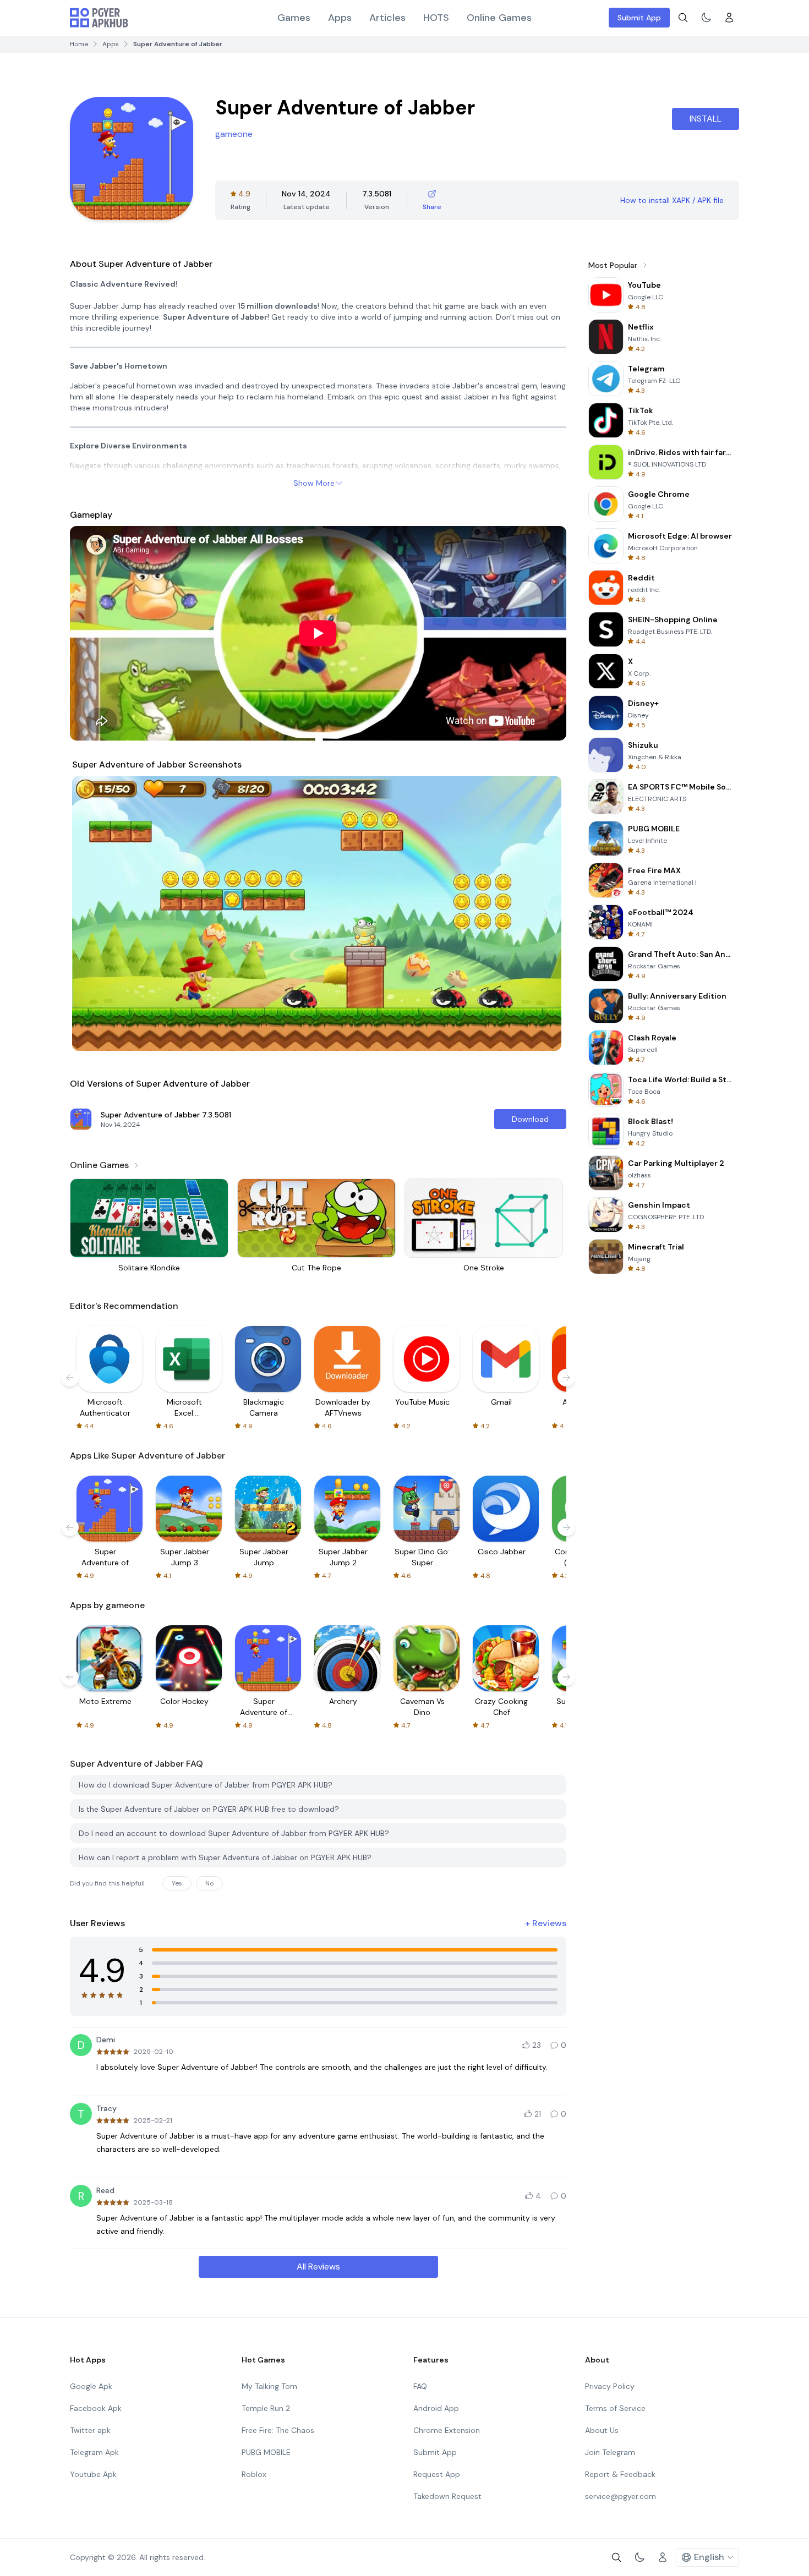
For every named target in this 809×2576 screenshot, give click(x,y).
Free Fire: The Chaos (278, 2430)
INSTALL (706, 119)
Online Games (499, 18)
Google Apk (91, 2386)
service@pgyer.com (621, 2496)
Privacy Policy (610, 2386)
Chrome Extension (447, 2430)
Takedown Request (447, 2496)
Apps (340, 18)
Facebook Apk (96, 2408)
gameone (234, 134)
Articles (387, 18)
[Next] (545, 913)
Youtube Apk (93, 2474)
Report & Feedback (620, 2474)
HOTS (436, 18)
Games (294, 18)
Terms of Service (615, 2408)
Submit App (639, 18)
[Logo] (99, 18)
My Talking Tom (269, 2386)
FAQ (420, 2386)
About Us (602, 2430)
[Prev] (91, 913)
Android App (436, 2408)
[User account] (729, 18)
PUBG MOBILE (266, 2452)
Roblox (254, 2474)
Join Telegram (610, 2452)
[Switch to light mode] (706, 18)
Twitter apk (90, 2430)
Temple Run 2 (266, 2408)
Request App (437, 2474)
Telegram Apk (94, 2452)
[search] (683, 18)
